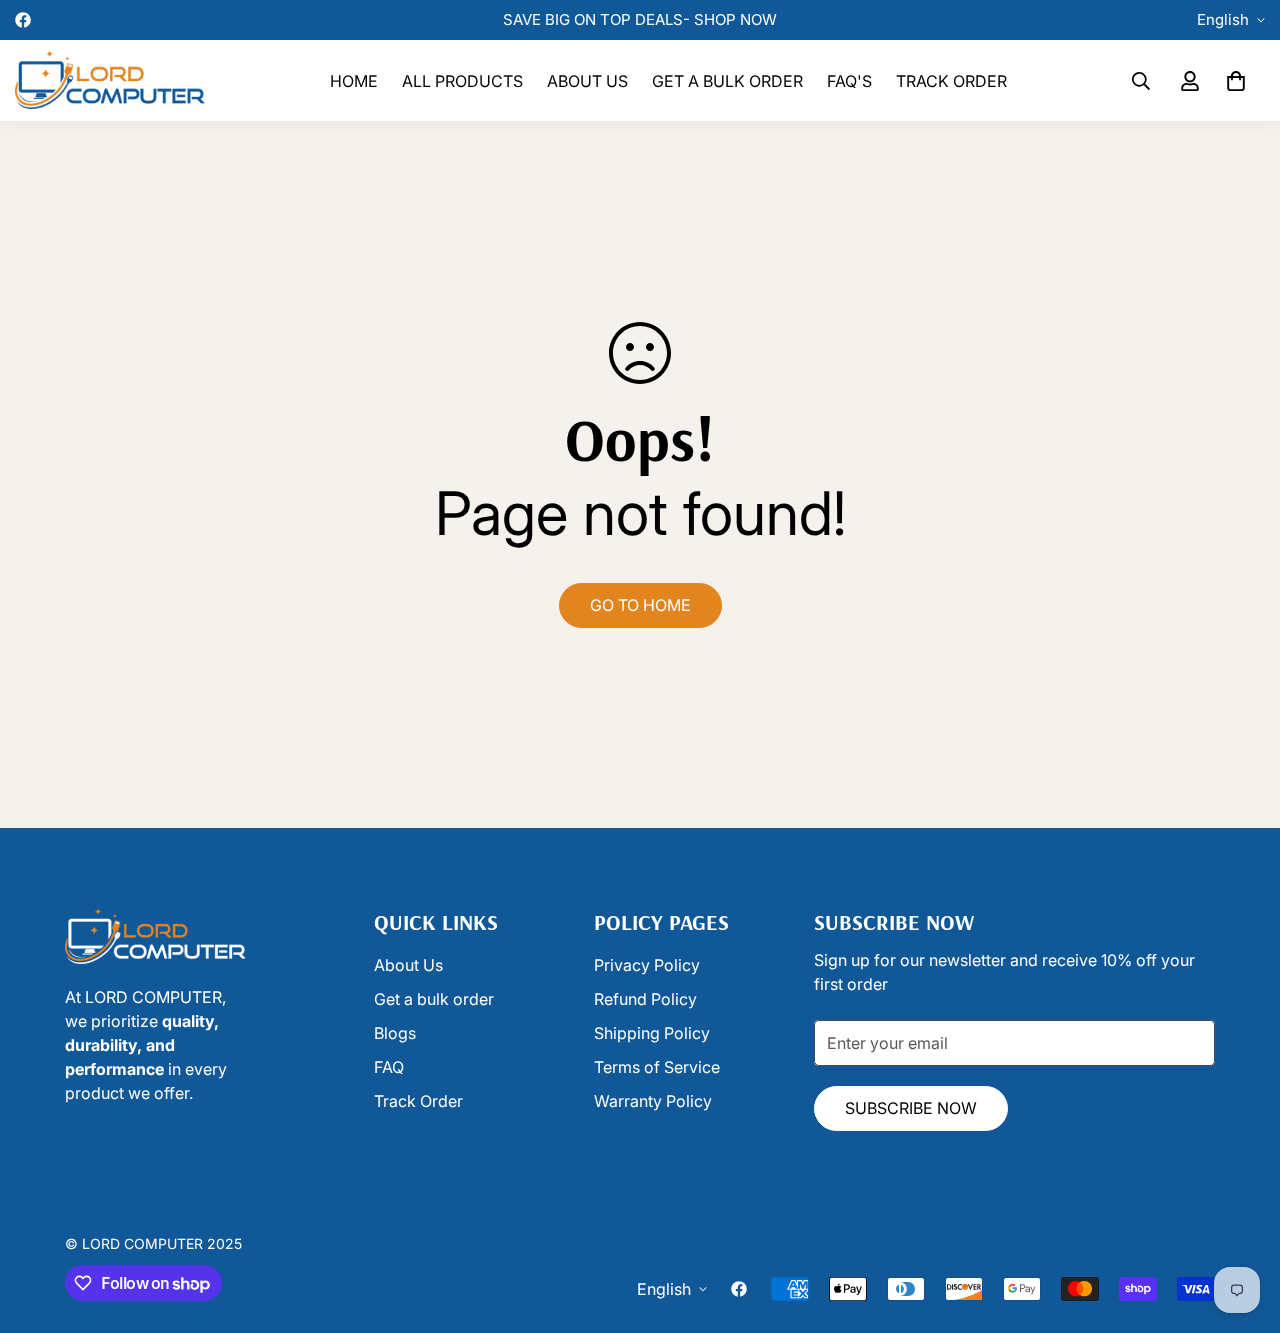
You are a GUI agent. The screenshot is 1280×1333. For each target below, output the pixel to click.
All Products (462, 81)
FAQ (389, 1067)
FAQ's (849, 81)
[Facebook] (23, 20)
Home (354, 81)
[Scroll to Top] (663, 1224)
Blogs (395, 1033)
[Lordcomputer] (110, 80)
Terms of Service (657, 1067)
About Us (587, 81)
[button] (1236, 81)
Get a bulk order (727, 81)
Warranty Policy (653, 1101)
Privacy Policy (647, 965)
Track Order (951, 81)
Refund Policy (645, 999)
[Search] (1141, 81)
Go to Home (640, 605)
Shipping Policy (652, 1033)
